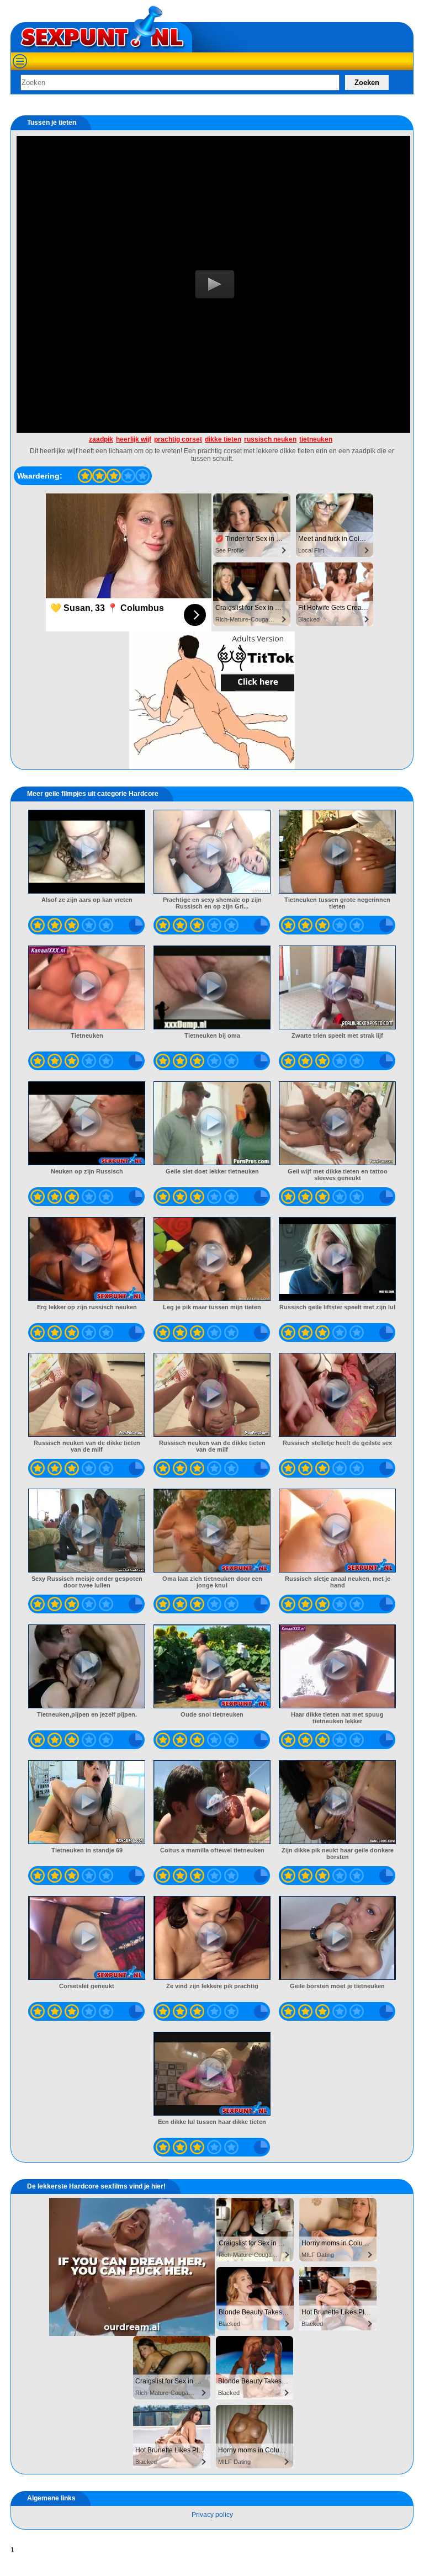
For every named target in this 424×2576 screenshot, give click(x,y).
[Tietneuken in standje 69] (87, 1802)
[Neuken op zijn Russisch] (87, 1123)
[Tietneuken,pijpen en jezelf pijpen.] (87, 1666)
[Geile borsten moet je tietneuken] (338, 1938)
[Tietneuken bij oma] (212, 987)
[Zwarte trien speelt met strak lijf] (338, 987)
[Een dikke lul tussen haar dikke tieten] (212, 2074)
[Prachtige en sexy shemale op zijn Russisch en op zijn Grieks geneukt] (212, 852)
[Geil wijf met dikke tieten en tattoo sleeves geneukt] (338, 1123)
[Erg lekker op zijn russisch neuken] (87, 1259)
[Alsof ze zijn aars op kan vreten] (87, 852)
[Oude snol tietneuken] (212, 1666)
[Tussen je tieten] (85, 476)
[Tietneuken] (87, 987)
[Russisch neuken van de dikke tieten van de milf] (87, 1395)
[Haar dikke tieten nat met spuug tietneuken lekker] (338, 1666)
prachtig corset (178, 439)
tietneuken (316, 439)
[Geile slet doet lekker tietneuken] (212, 1123)
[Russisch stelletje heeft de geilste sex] (338, 1395)
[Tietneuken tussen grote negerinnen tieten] (338, 852)
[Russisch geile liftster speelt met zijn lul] (338, 1259)
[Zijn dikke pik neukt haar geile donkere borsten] (338, 1802)
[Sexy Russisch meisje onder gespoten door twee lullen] (87, 1531)
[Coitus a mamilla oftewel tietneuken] (212, 1802)
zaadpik (101, 439)
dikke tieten (223, 439)
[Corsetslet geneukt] (87, 1938)
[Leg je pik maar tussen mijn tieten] (212, 1259)
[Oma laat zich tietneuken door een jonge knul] (212, 1531)
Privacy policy (212, 2515)
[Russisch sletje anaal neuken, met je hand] (338, 1531)
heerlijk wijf (134, 439)
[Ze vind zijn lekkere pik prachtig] (212, 1938)
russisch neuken (270, 439)
